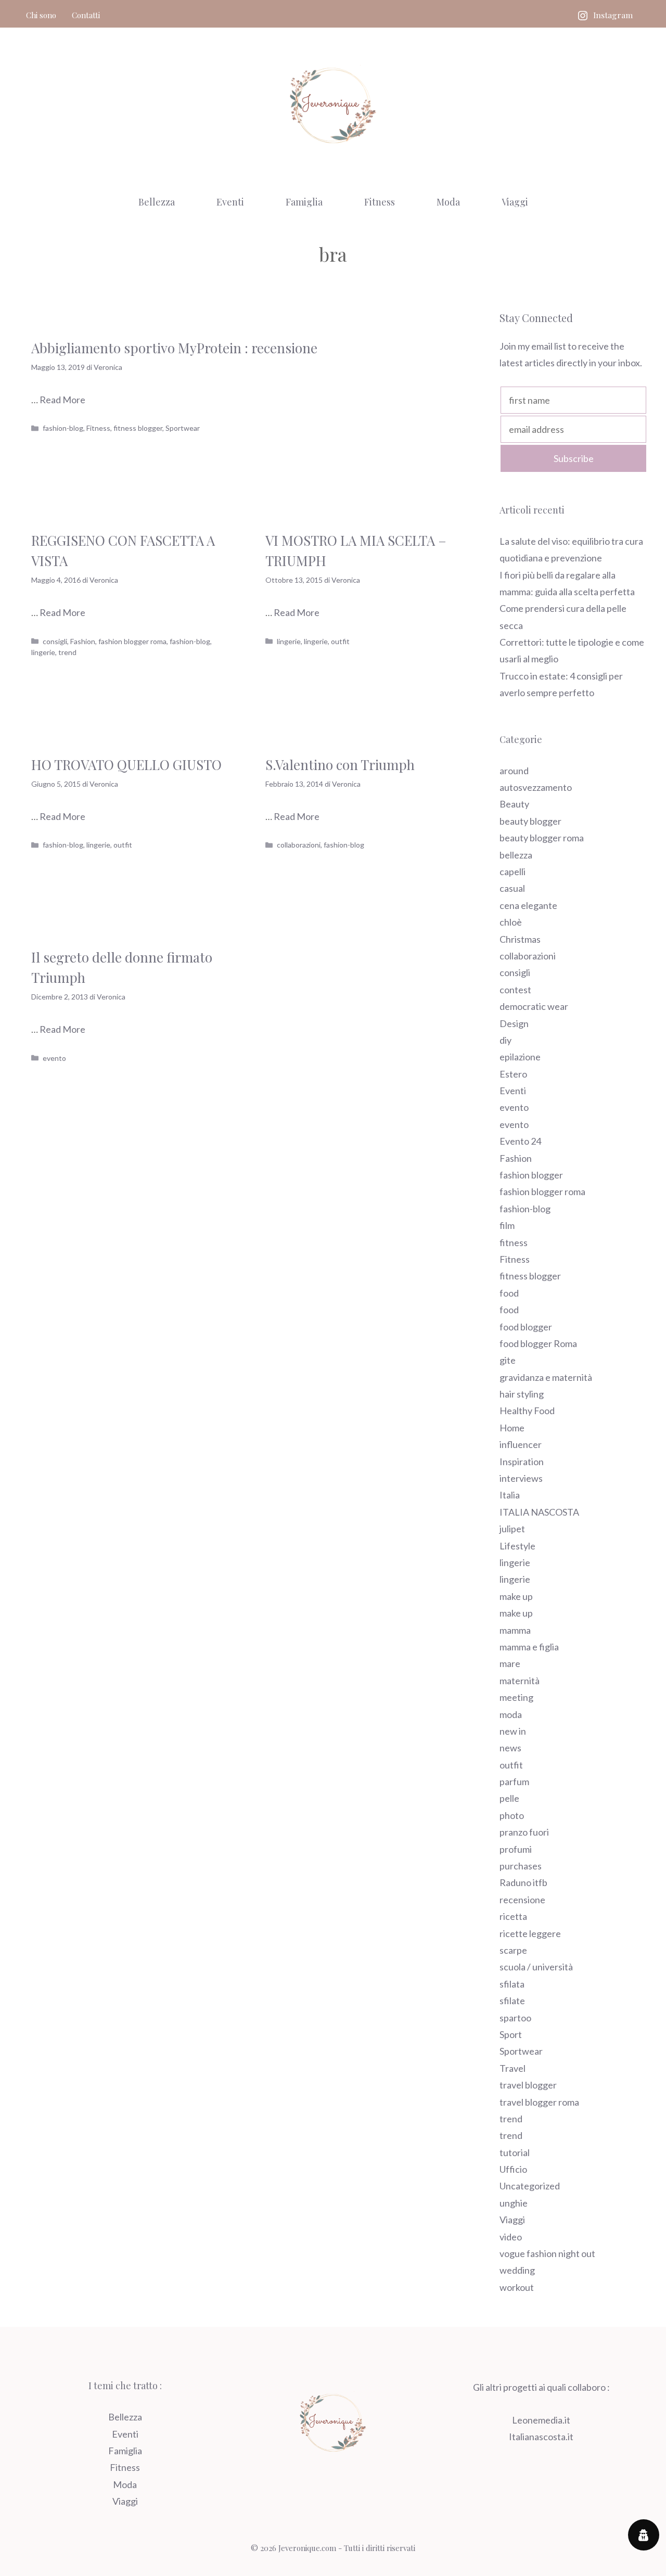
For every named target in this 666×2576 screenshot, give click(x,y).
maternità (520, 1681)
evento (54, 1058)
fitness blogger (138, 428)
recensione (522, 1900)
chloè (511, 922)
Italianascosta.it (541, 2437)
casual (512, 888)
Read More (62, 400)
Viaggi (515, 202)
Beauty (514, 804)
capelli (513, 872)
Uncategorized (530, 2186)
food (509, 1293)
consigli (55, 641)
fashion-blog (63, 428)
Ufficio (513, 2169)
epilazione (520, 1057)
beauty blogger (530, 821)
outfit (340, 641)
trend (67, 652)
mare (510, 1663)
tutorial (515, 2152)
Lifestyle (517, 1546)
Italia (510, 1495)
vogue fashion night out (547, 2253)
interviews (521, 1478)
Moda (448, 202)
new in (513, 1731)
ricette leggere (530, 1933)
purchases (521, 1866)
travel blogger (528, 2085)
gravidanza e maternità (546, 1377)
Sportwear (183, 428)
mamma (515, 1630)
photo (512, 1815)
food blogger (526, 1327)
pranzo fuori (524, 1832)
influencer (521, 1444)
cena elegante (528, 905)
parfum (514, 1782)
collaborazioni (299, 845)
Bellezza (157, 202)
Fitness (380, 202)
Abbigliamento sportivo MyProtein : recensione (174, 348)
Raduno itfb (523, 1882)
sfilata (512, 1984)
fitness (514, 1242)
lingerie (43, 652)
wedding (517, 2270)
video (511, 2237)
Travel (513, 2068)
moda (511, 1714)
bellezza (516, 855)
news (510, 1748)
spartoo (515, 2018)
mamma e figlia (529, 1647)
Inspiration (522, 1462)
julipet (512, 1529)
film (507, 1225)
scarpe (513, 1950)
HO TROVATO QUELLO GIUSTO (126, 765)
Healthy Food (527, 1411)
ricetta (513, 1916)
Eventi (230, 202)
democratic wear (534, 1006)
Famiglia (304, 202)
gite (508, 1360)
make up (516, 1596)
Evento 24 (520, 1141)
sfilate (512, 2001)
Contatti (86, 15)
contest (515, 990)
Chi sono (41, 15)
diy (505, 1040)
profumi (516, 1849)
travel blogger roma (539, 2102)
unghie (514, 2203)
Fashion (83, 641)
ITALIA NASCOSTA (539, 1512)
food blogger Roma (538, 1343)
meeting (516, 1697)
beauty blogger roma (542, 838)
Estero (513, 1074)
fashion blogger (531, 1175)
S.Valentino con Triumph (340, 765)
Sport (511, 2034)
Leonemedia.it (541, 2420)
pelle (509, 1798)
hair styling (522, 1394)
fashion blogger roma (132, 641)
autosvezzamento (536, 787)
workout (517, 2287)
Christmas (520, 939)
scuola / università (536, 1967)
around (514, 771)
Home (512, 1428)
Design (514, 1023)
